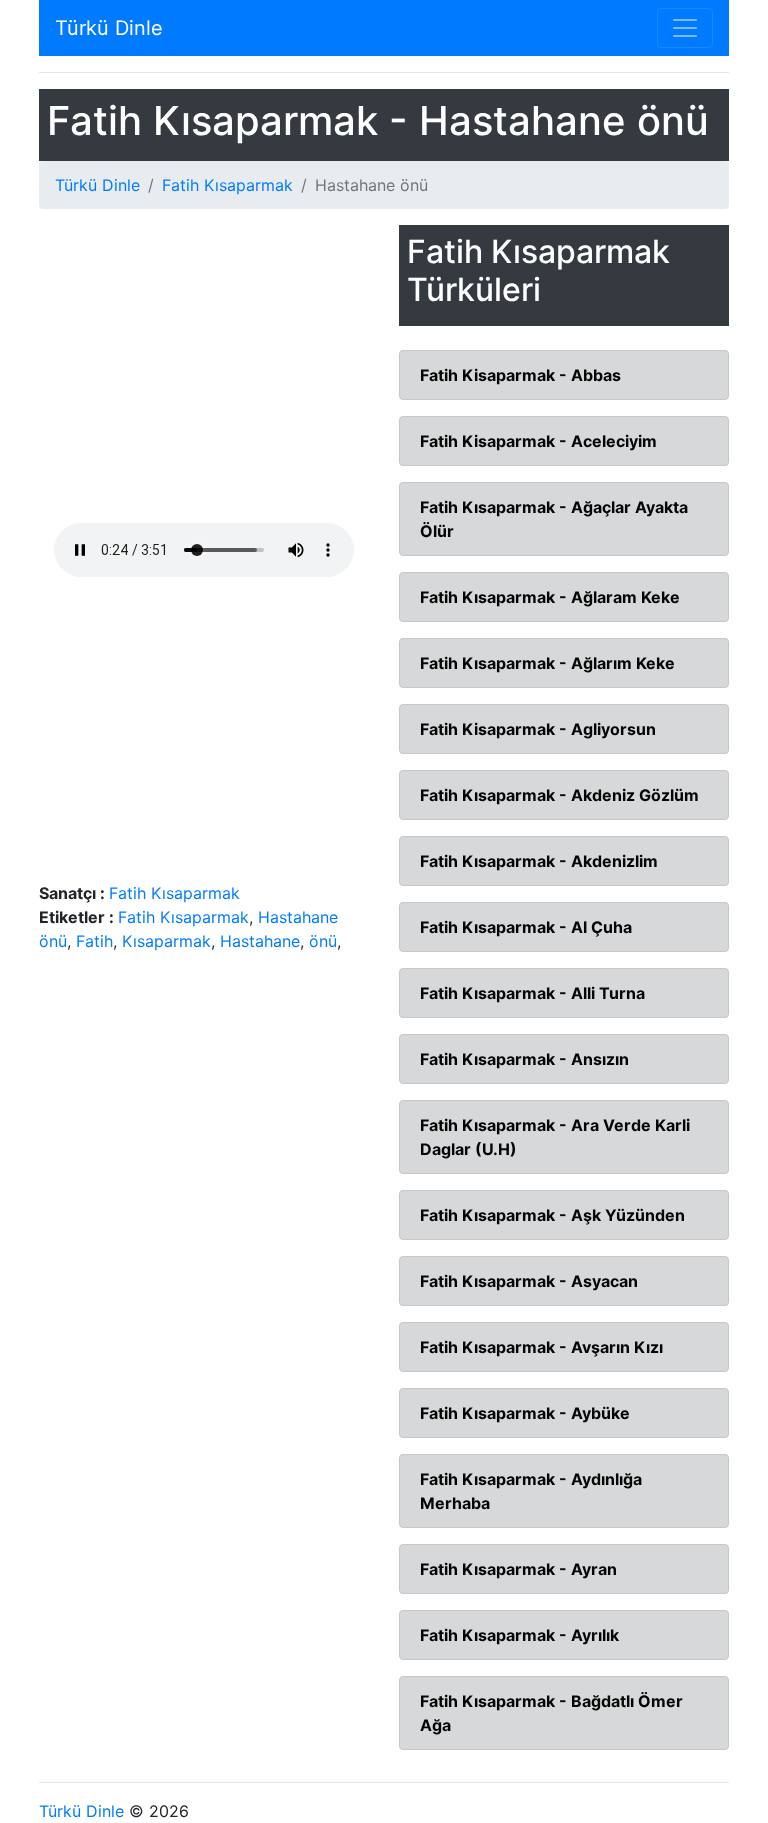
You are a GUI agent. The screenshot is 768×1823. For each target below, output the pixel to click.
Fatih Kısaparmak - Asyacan (529, 1281)
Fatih (94, 941)
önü (323, 941)
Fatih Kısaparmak (227, 185)
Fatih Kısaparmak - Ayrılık (519, 1635)
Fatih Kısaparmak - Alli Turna (532, 993)
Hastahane (260, 941)
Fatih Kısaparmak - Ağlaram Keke (550, 597)
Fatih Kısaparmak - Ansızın (524, 1059)
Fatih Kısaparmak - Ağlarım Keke (547, 663)
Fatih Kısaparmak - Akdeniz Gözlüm (559, 795)
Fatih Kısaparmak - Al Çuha (526, 927)
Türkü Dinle (109, 28)
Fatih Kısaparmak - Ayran (518, 1569)
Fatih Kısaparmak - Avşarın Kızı (541, 1347)
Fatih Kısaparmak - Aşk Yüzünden (552, 1215)
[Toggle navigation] (685, 28)
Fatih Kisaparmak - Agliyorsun (538, 729)
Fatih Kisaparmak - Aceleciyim (538, 441)
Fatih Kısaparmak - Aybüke (525, 1413)
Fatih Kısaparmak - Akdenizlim (539, 861)
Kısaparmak (166, 941)
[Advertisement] (204, 374)
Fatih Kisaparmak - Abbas (520, 375)
